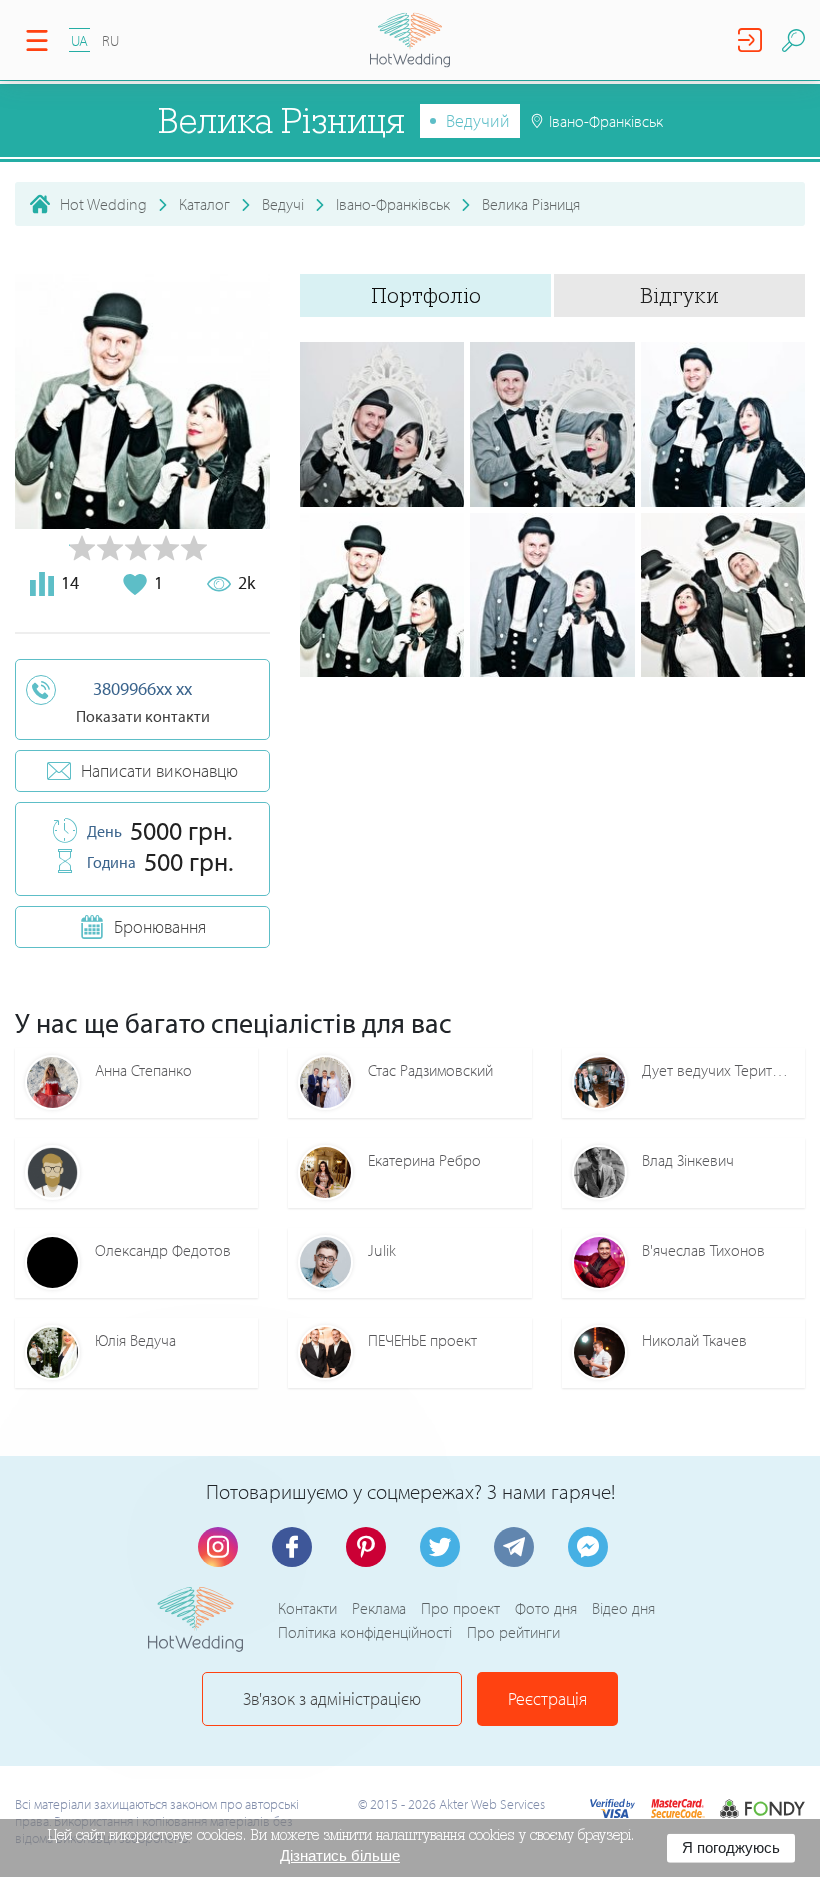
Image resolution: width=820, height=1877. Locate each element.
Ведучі (283, 204)
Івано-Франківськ (393, 204)
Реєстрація (547, 1698)
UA (79, 40)
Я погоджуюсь (731, 1847)
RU (110, 40)
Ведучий (478, 120)
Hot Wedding (103, 204)
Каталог (204, 204)
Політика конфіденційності (365, 1632)
